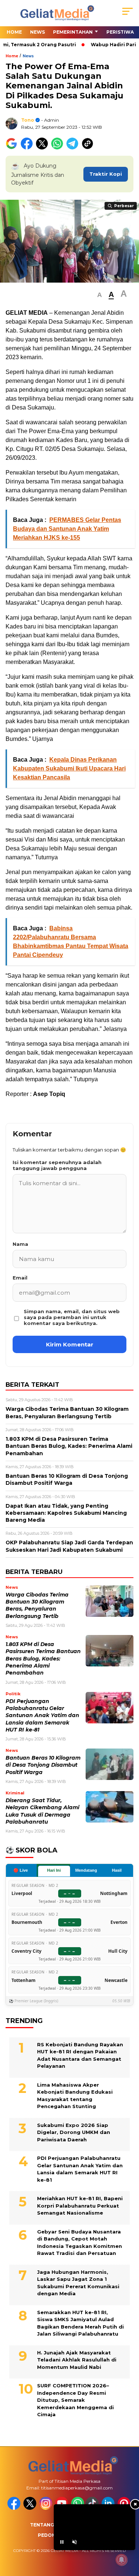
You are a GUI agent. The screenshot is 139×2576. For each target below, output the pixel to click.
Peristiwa (120, 32)
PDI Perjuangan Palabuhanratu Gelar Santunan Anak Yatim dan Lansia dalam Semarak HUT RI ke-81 (42, 1715)
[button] (100, 295)
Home (14, 32)
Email (20, 1278)
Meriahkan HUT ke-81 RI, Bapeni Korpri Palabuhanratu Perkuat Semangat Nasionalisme (80, 2206)
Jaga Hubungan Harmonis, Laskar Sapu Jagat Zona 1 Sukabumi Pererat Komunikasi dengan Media (78, 2283)
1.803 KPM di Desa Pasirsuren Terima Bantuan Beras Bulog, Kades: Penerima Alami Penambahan (43, 1658)
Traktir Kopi (106, 174)
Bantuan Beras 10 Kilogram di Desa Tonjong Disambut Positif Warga (43, 1765)
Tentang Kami (49, 2525)
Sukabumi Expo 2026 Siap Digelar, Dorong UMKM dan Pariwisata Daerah (74, 2132)
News (37, 32)
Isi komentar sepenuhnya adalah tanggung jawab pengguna (57, 1165)
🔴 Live (21, 1870)
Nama (20, 1244)
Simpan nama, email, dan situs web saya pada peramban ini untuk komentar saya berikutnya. (72, 1317)
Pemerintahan (73, 32)
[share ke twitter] (44, 148)
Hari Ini (54, 1870)
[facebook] (15, 2508)
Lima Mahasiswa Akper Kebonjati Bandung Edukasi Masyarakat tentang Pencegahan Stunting (75, 2096)
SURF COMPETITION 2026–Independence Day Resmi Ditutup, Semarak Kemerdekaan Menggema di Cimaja (75, 2400)
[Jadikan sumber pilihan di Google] (13, 148)
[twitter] (31, 2508)
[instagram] (47, 2508)
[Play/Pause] (62, 2542)
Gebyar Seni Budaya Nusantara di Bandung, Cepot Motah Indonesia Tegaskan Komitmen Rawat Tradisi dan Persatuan (80, 2243)
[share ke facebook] (28, 148)
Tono (28, 120)
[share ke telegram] (73, 148)
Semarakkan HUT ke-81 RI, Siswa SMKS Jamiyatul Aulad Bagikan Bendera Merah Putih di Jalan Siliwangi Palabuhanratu (80, 2323)
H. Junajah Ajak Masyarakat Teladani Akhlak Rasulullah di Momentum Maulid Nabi (77, 2360)
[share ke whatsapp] (59, 148)
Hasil (117, 1870)
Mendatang (86, 1870)
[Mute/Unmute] (75, 2542)
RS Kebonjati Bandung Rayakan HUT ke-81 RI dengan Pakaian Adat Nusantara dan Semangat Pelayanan (80, 2055)
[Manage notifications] (122, 2560)
